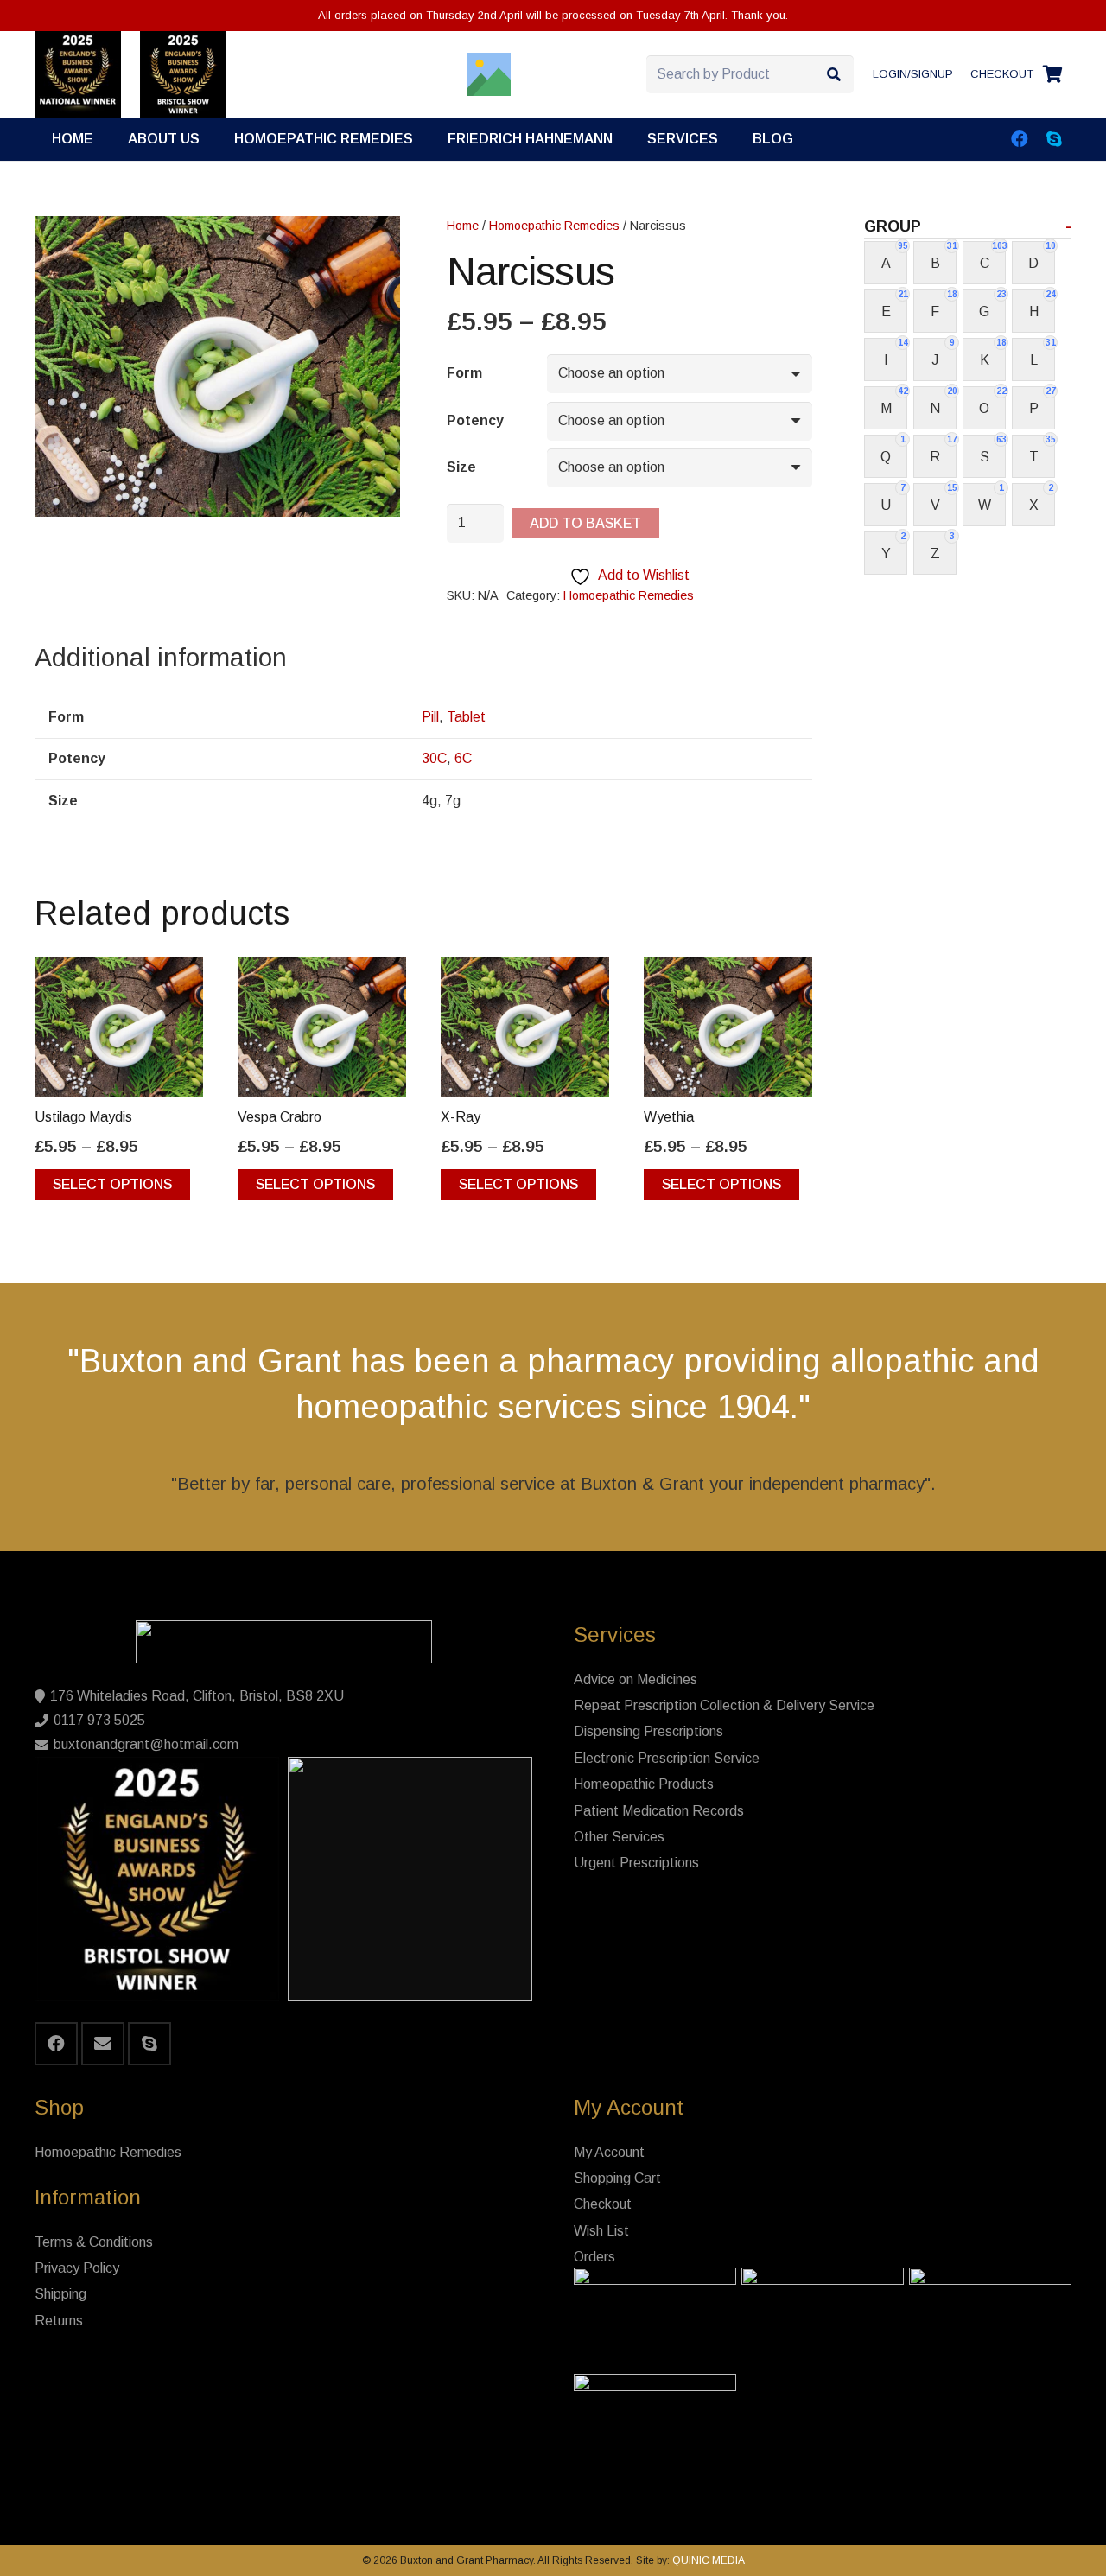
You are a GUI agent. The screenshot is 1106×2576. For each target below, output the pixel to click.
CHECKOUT (1002, 74)
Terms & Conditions (94, 2242)
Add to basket (585, 523)
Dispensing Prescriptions (648, 1731)
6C (463, 758)
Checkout (603, 2204)
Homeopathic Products (644, 1784)
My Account (609, 2152)
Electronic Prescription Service (667, 1758)
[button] (731, 139)
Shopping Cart (617, 2178)
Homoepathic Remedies (554, 226)
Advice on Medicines (636, 1679)
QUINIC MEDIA (707, 2560)
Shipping (60, 2294)
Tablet (466, 717)
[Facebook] (1020, 139)
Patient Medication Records (659, 1811)
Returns (59, 2321)
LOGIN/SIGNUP (913, 74)
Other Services (619, 1837)
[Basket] (1052, 74)
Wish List (601, 2231)
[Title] (489, 74)
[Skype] (1054, 139)
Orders (594, 2257)
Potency (475, 420)
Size (461, 467)
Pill (430, 717)
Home (463, 226)
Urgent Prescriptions (636, 1863)
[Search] (834, 75)
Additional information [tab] (161, 657)
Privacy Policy (77, 2268)
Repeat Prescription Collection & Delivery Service (724, 1705)
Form (464, 373)
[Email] (103, 2044)
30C (434, 758)
